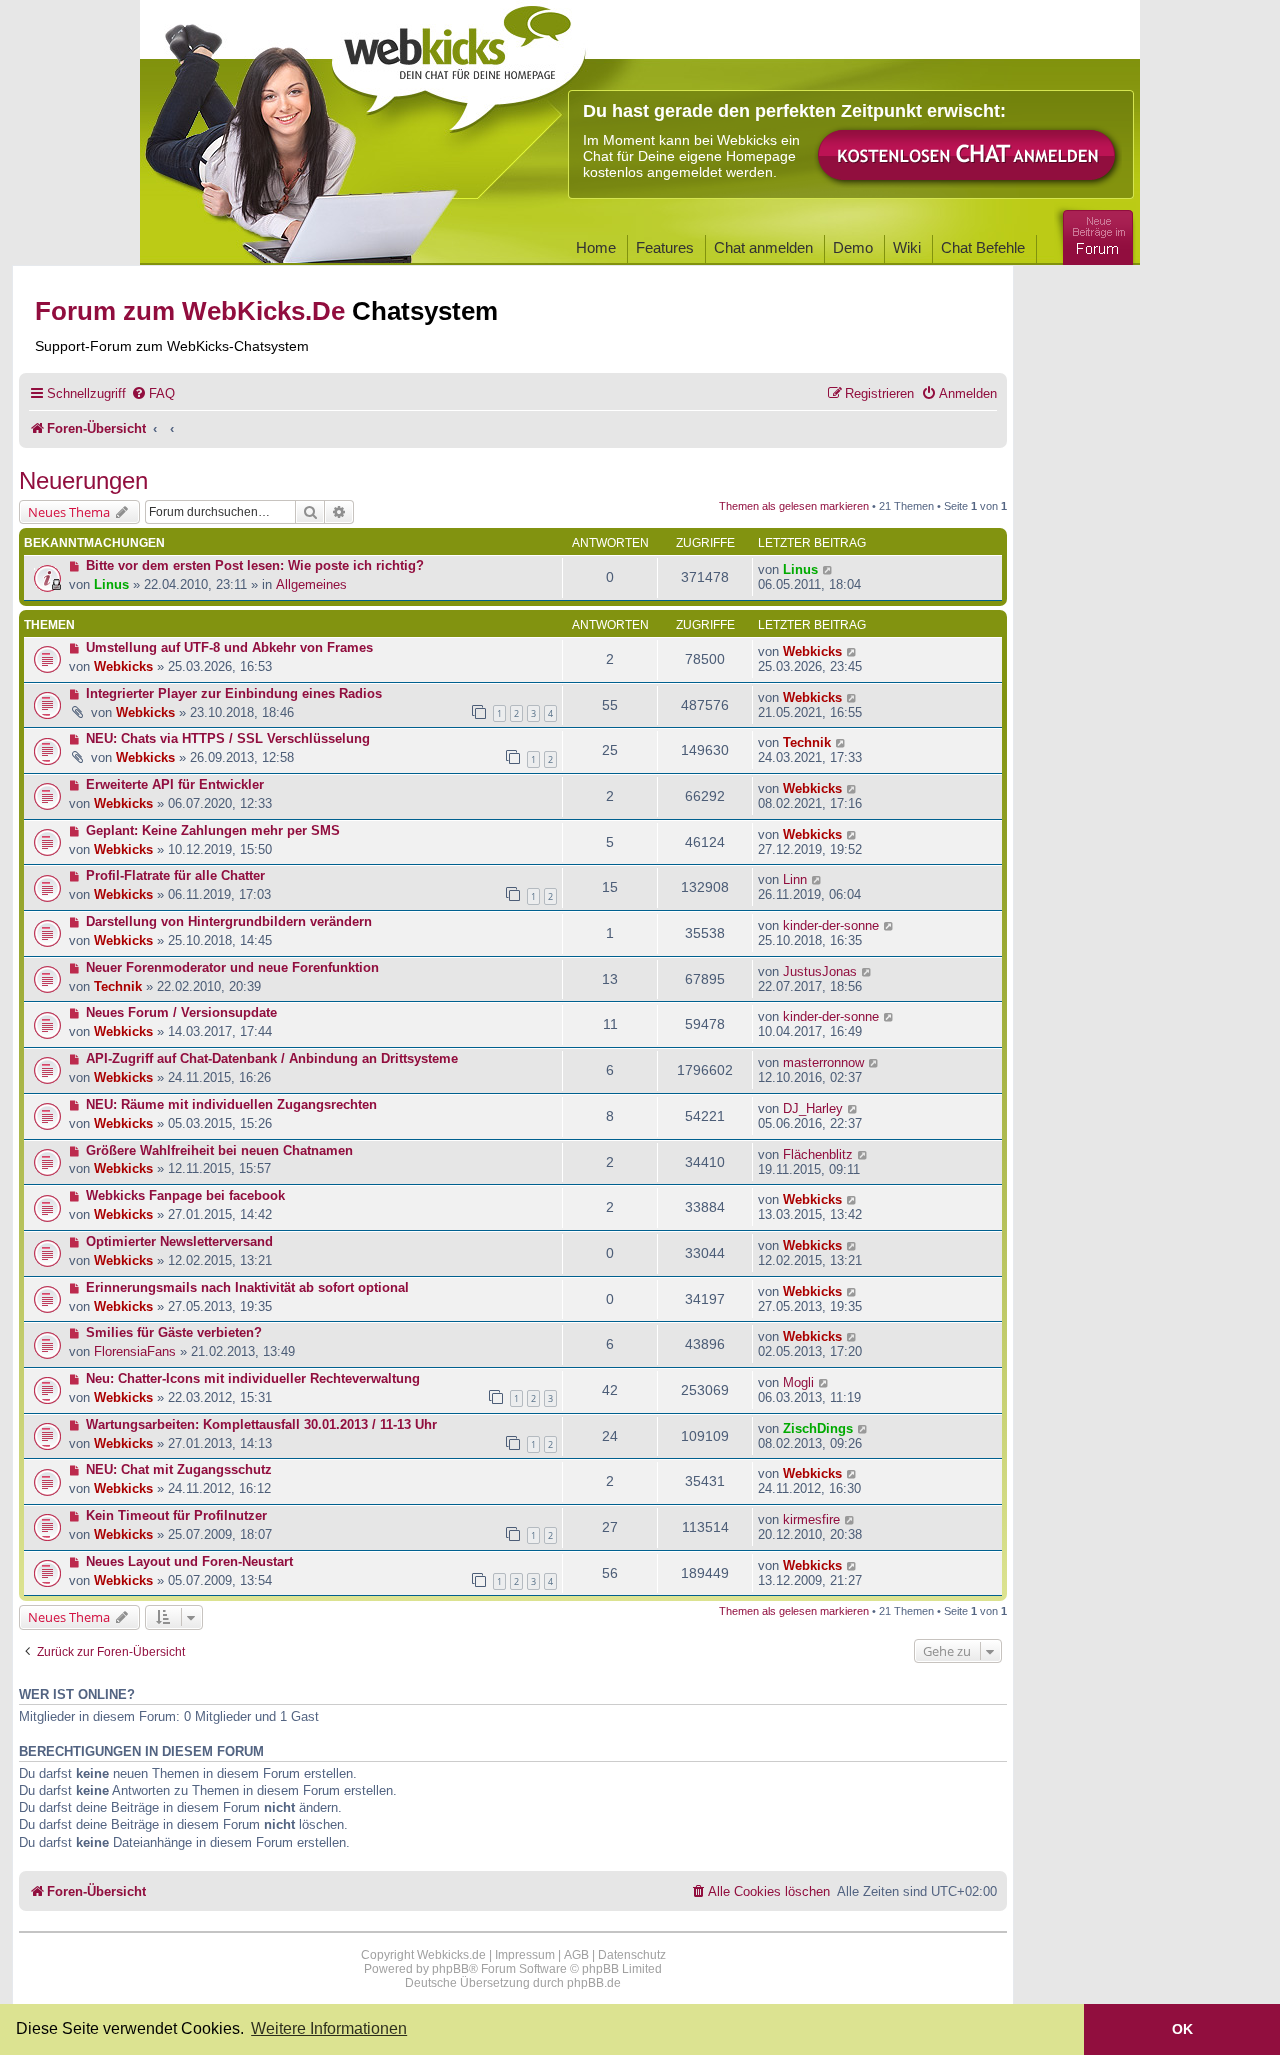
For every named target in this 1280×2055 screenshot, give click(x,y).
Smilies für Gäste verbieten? (174, 1332)
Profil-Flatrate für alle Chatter (175, 875)
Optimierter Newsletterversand (179, 1241)
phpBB (450, 1969)
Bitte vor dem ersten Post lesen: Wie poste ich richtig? (255, 565)
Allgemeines (311, 584)
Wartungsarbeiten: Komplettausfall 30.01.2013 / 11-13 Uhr (261, 1424)
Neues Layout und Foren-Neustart (189, 1561)
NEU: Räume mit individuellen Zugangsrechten (231, 1104)
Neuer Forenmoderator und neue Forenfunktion (232, 967)
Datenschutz (632, 1955)
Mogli (798, 1382)
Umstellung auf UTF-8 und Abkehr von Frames (229, 647)
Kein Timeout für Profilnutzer (176, 1515)
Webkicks (123, 666)
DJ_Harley (813, 1108)
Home (596, 247)
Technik (807, 742)
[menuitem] (153, 393)
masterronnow (823, 1062)
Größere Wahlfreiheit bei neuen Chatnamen (219, 1150)
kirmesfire (811, 1519)
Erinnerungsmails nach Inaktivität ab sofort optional (247, 1287)
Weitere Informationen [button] (329, 2028)
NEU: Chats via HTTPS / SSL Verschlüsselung (228, 738)
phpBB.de (594, 1983)
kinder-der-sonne (831, 925)
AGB (576, 1955)
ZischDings (818, 1428)
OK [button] (1182, 2029)
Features (665, 247)
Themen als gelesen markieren (794, 506)
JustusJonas (820, 971)
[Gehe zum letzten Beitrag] (828, 569)
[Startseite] (459, 62)
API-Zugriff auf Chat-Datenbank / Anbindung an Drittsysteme (272, 1058)
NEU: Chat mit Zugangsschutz (179, 1469)
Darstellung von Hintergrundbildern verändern (229, 921)
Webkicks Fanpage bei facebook (185, 1195)
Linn (795, 879)
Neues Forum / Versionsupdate (181, 1012)
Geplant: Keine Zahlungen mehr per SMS (213, 830)
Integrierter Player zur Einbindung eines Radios (234, 693)
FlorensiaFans (135, 1351)
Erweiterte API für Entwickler (175, 784)
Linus (111, 584)
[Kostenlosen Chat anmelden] (968, 156)
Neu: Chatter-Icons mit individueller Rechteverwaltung (253, 1378)
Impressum (525, 1955)
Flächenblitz (818, 1154)
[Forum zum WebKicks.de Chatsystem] (1095, 233)
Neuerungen (83, 480)
